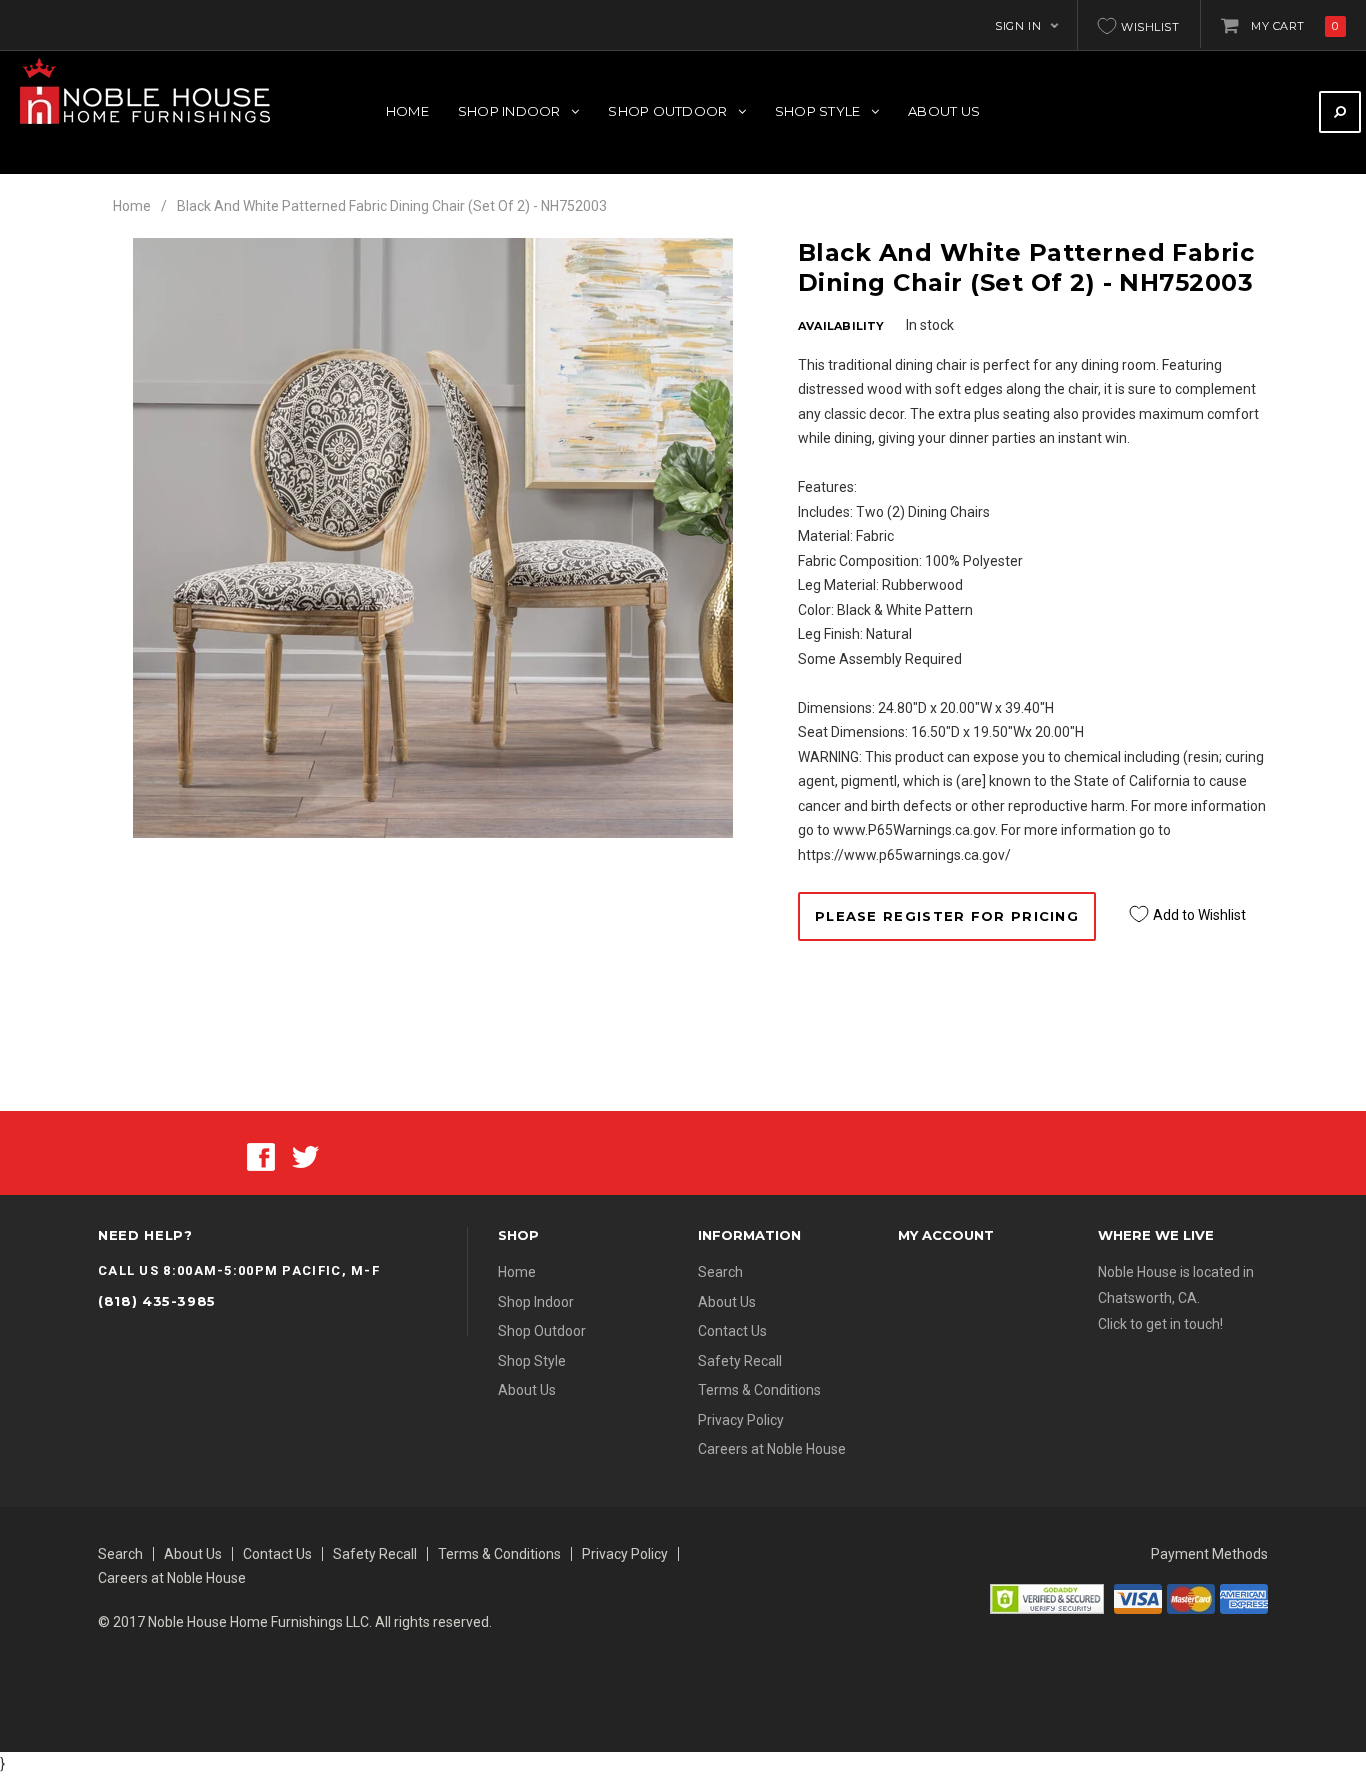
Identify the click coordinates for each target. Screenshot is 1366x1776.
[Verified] (1047, 1598)
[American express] (1244, 1598)
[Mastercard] (1191, 1598)
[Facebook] (261, 1155)
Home (132, 206)
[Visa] (1138, 1598)
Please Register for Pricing (947, 916)
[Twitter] (305, 1155)
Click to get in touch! (1160, 1324)
